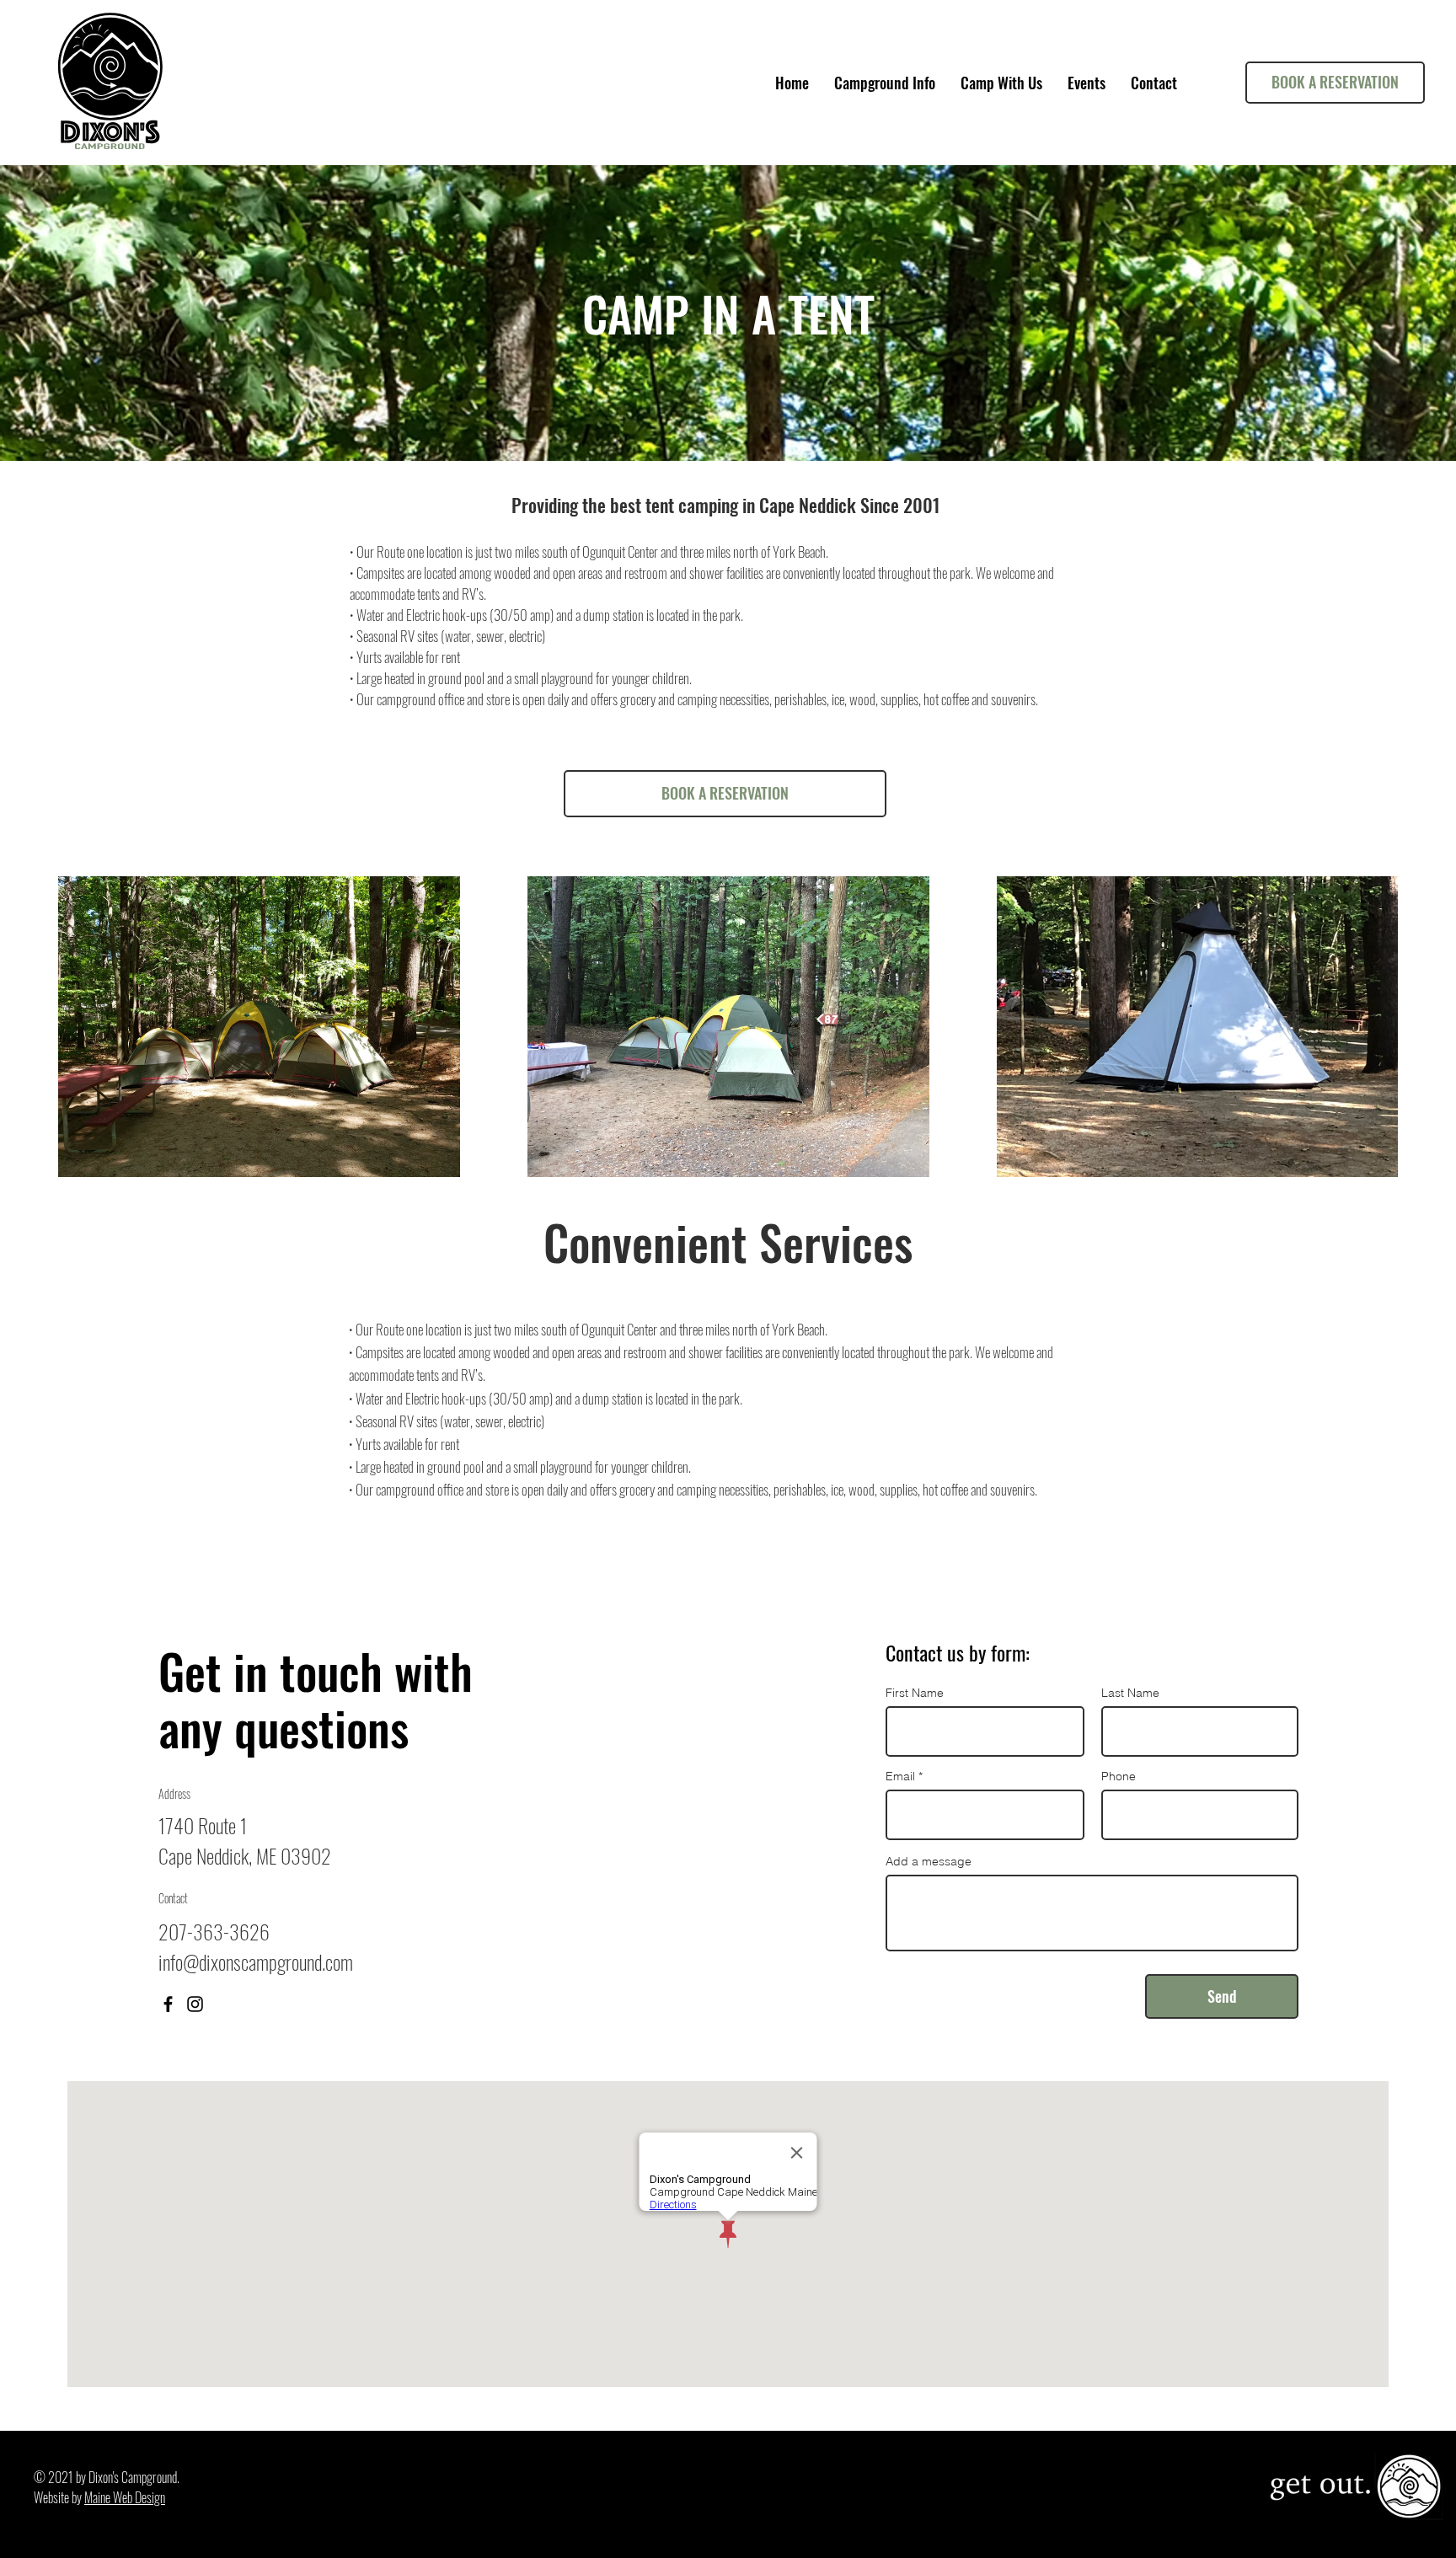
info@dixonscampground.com (256, 1961)
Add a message (929, 1861)
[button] (885, 83)
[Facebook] (168, 2004)
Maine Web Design (125, 2497)
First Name (915, 1693)
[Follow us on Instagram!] (195, 2004)
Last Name (1130, 1693)
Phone (1119, 1776)
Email (900, 1776)
